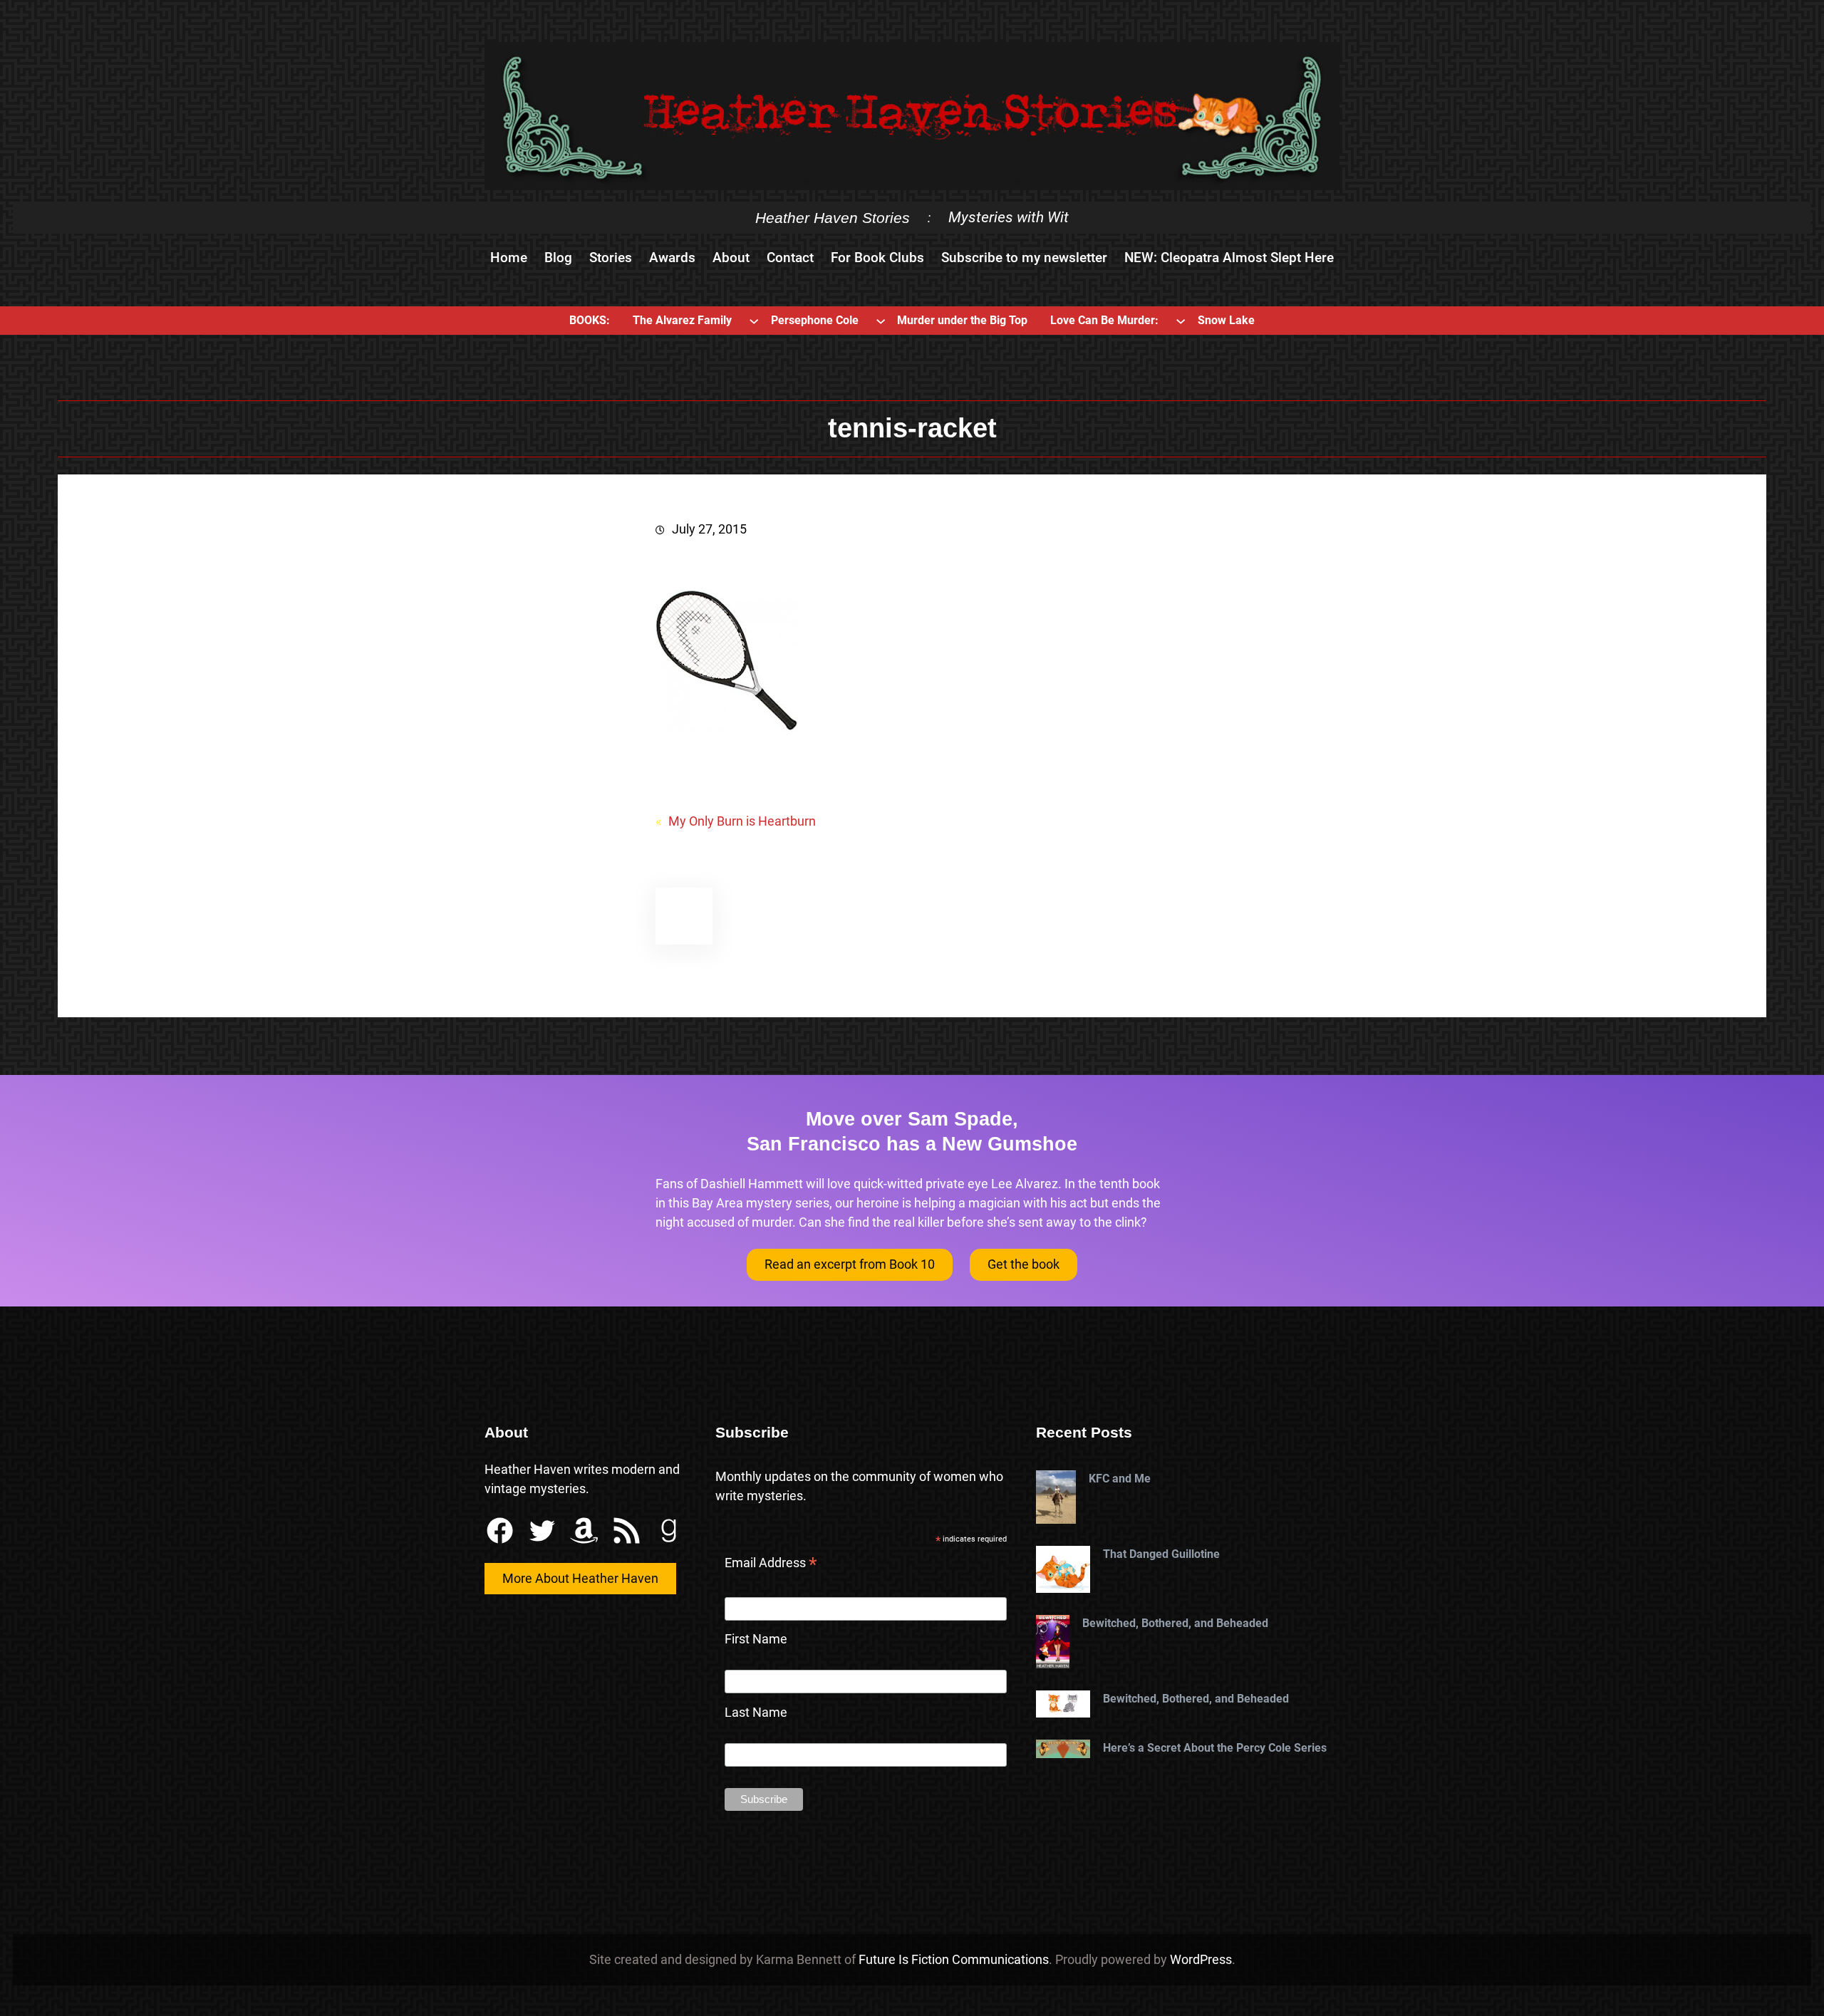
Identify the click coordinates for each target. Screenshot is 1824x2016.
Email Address (771, 1564)
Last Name (756, 1712)
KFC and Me (1120, 1479)
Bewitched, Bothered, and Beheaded (1175, 1623)
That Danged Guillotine (1161, 1554)
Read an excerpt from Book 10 (850, 1264)
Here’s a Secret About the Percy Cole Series (1215, 1748)
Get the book (1024, 1264)
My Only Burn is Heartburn (742, 821)
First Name (756, 1639)
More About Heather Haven (580, 1578)
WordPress (1201, 1959)
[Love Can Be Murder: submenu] (1181, 321)
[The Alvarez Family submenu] (754, 321)
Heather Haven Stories (833, 218)
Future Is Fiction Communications (954, 1959)
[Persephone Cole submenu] (881, 321)
